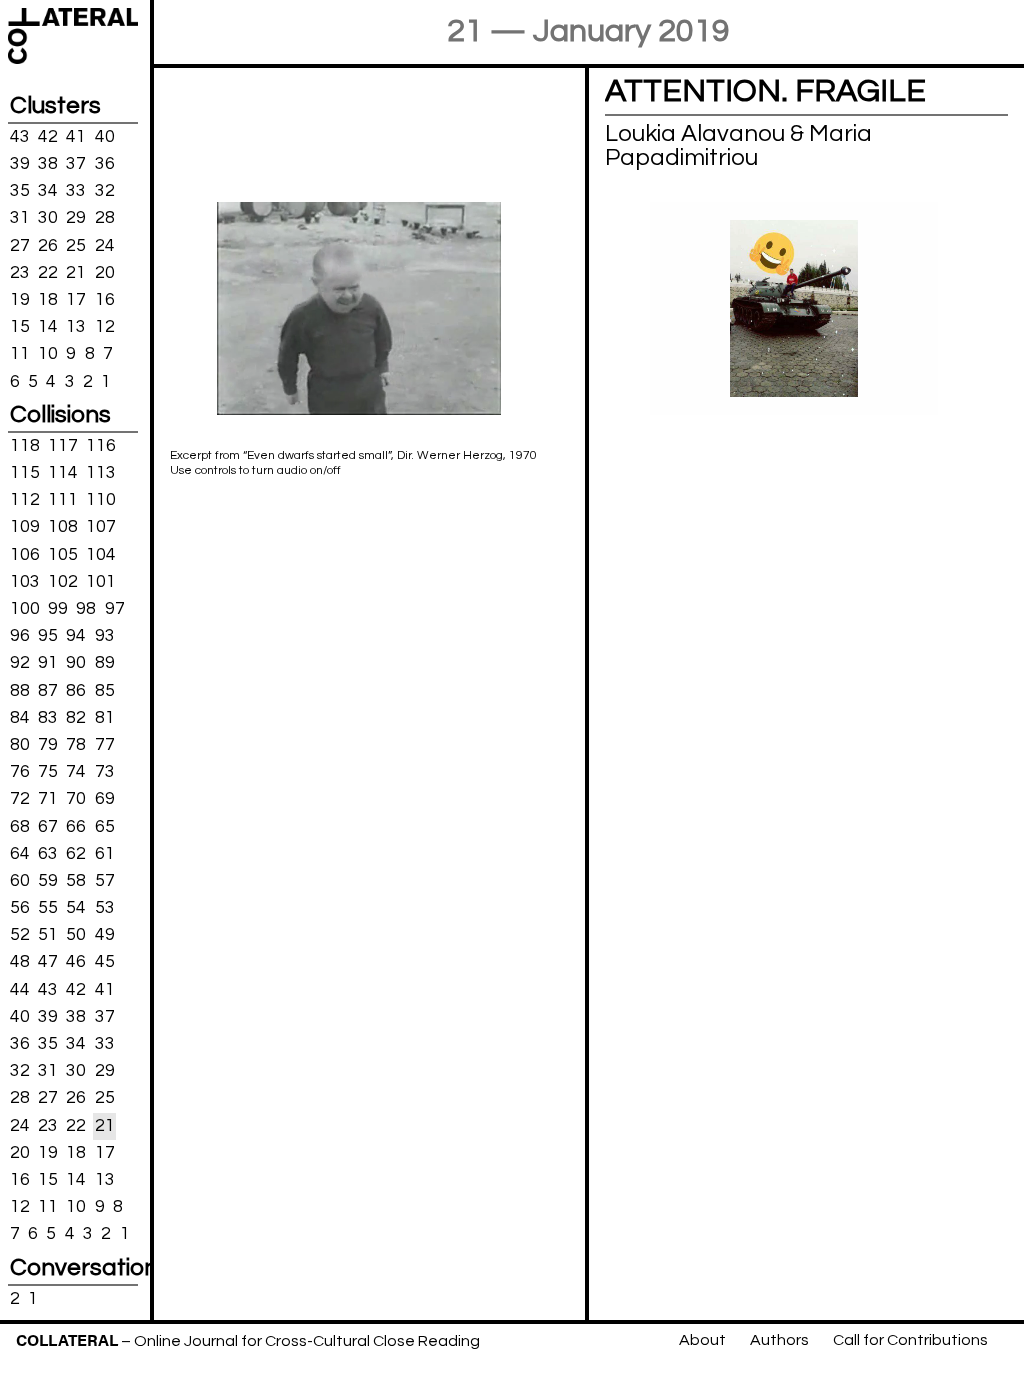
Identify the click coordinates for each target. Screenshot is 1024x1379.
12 (105, 327)
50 (76, 935)
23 (20, 273)
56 (20, 908)
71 (48, 799)
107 (101, 527)
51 (48, 935)
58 (76, 881)
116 (101, 446)
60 (20, 881)
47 (48, 962)
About (702, 1340)
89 (105, 663)
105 (63, 554)
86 (76, 690)
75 (48, 772)
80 (20, 745)
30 (48, 218)
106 (25, 554)
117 (63, 446)
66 (76, 826)
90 (76, 663)
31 (20, 218)
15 (20, 327)
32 (105, 191)
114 (63, 473)
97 (115, 609)
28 (105, 218)
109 (25, 527)
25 (76, 245)
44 (20, 989)
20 (105, 273)
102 (63, 582)
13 (76, 327)
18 (48, 300)
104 (101, 554)
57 (105, 881)
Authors (779, 1340)
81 (105, 718)
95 (48, 636)
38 (48, 164)
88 (20, 690)
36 (105, 164)
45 (105, 962)
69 (105, 799)
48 (20, 962)
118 (25, 446)
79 (48, 745)
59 (48, 881)
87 (48, 690)
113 (101, 473)
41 (76, 137)
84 (20, 718)
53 (105, 908)
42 (48, 137)
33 (76, 191)
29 (76, 218)
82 (76, 718)
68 (20, 826)
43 (20, 137)
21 (76, 273)
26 (48, 245)
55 (48, 908)
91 (48, 663)
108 (63, 527)
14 (48, 327)
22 (48, 273)
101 (101, 582)
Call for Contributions (910, 1340)
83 (48, 718)
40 (105, 137)
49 (105, 935)
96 (20, 636)
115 (25, 473)
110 (101, 500)
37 (76, 164)
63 (48, 853)
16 (105, 300)
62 (76, 853)
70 (76, 799)
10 (48, 354)
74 (76, 772)
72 (20, 799)
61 (105, 853)
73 (105, 772)
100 (25, 609)
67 (48, 826)
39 (20, 164)
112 (25, 500)
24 (105, 245)
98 (86, 609)
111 (63, 500)
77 (105, 745)
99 (58, 609)
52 (20, 935)
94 (76, 636)
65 (105, 826)
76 (20, 772)
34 (48, 191)
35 (20, 191)
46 (76, 962)
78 (76, 745)
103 (25, 582)
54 (76, 908)
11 (20, 354)
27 (20, 245)
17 (76, 300)
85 (105, 690)
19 (20, 300)
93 (105, 636)
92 (20, 663)
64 (20, 853)
